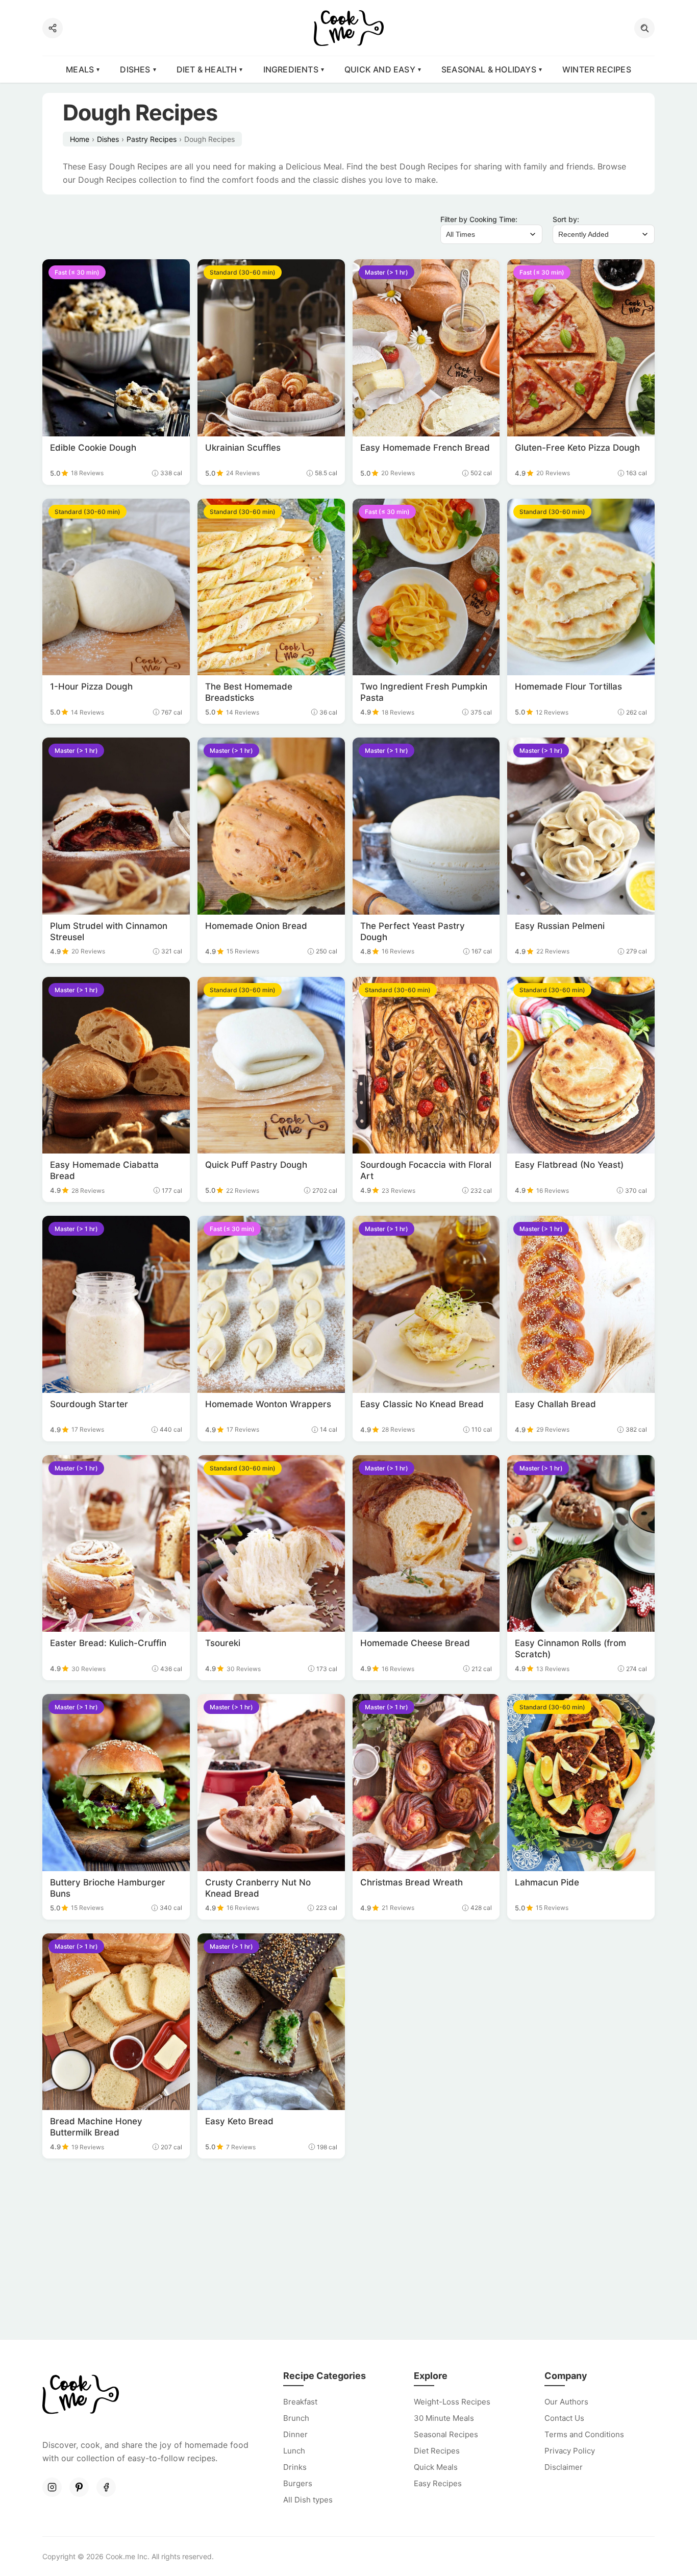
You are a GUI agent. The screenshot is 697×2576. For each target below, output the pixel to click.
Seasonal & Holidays (489, 69)
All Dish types (308, 2500)
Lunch (294, 2451)
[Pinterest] (79, 2487)
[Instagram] (52, 2487)
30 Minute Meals (444, 2418)
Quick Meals (436, 2467)
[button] (644, 28)
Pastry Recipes (152, 139)
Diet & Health (207, 69)
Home (80, 139)
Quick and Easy (380, 69)
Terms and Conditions (584, 2434)
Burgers (298, 2483)
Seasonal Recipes (446, 2434)
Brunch (296, 2418)
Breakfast (300, 2402)
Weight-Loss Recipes (452, 2402)
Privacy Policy (570, 2451)
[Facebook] (106, 2487)
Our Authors (566, 2402)
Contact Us (564, 2418)
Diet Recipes (437, 2451)
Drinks (295, 2467)
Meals (80, 69)
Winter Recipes (597, 69)
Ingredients (291, 69)
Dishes (135, 69)
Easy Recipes (438, 2483)
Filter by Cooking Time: (479, 219)
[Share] (53, 28)
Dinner (295, 2434)
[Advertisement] (348, 2250)
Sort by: (566, 219)
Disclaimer (564, 2467)
